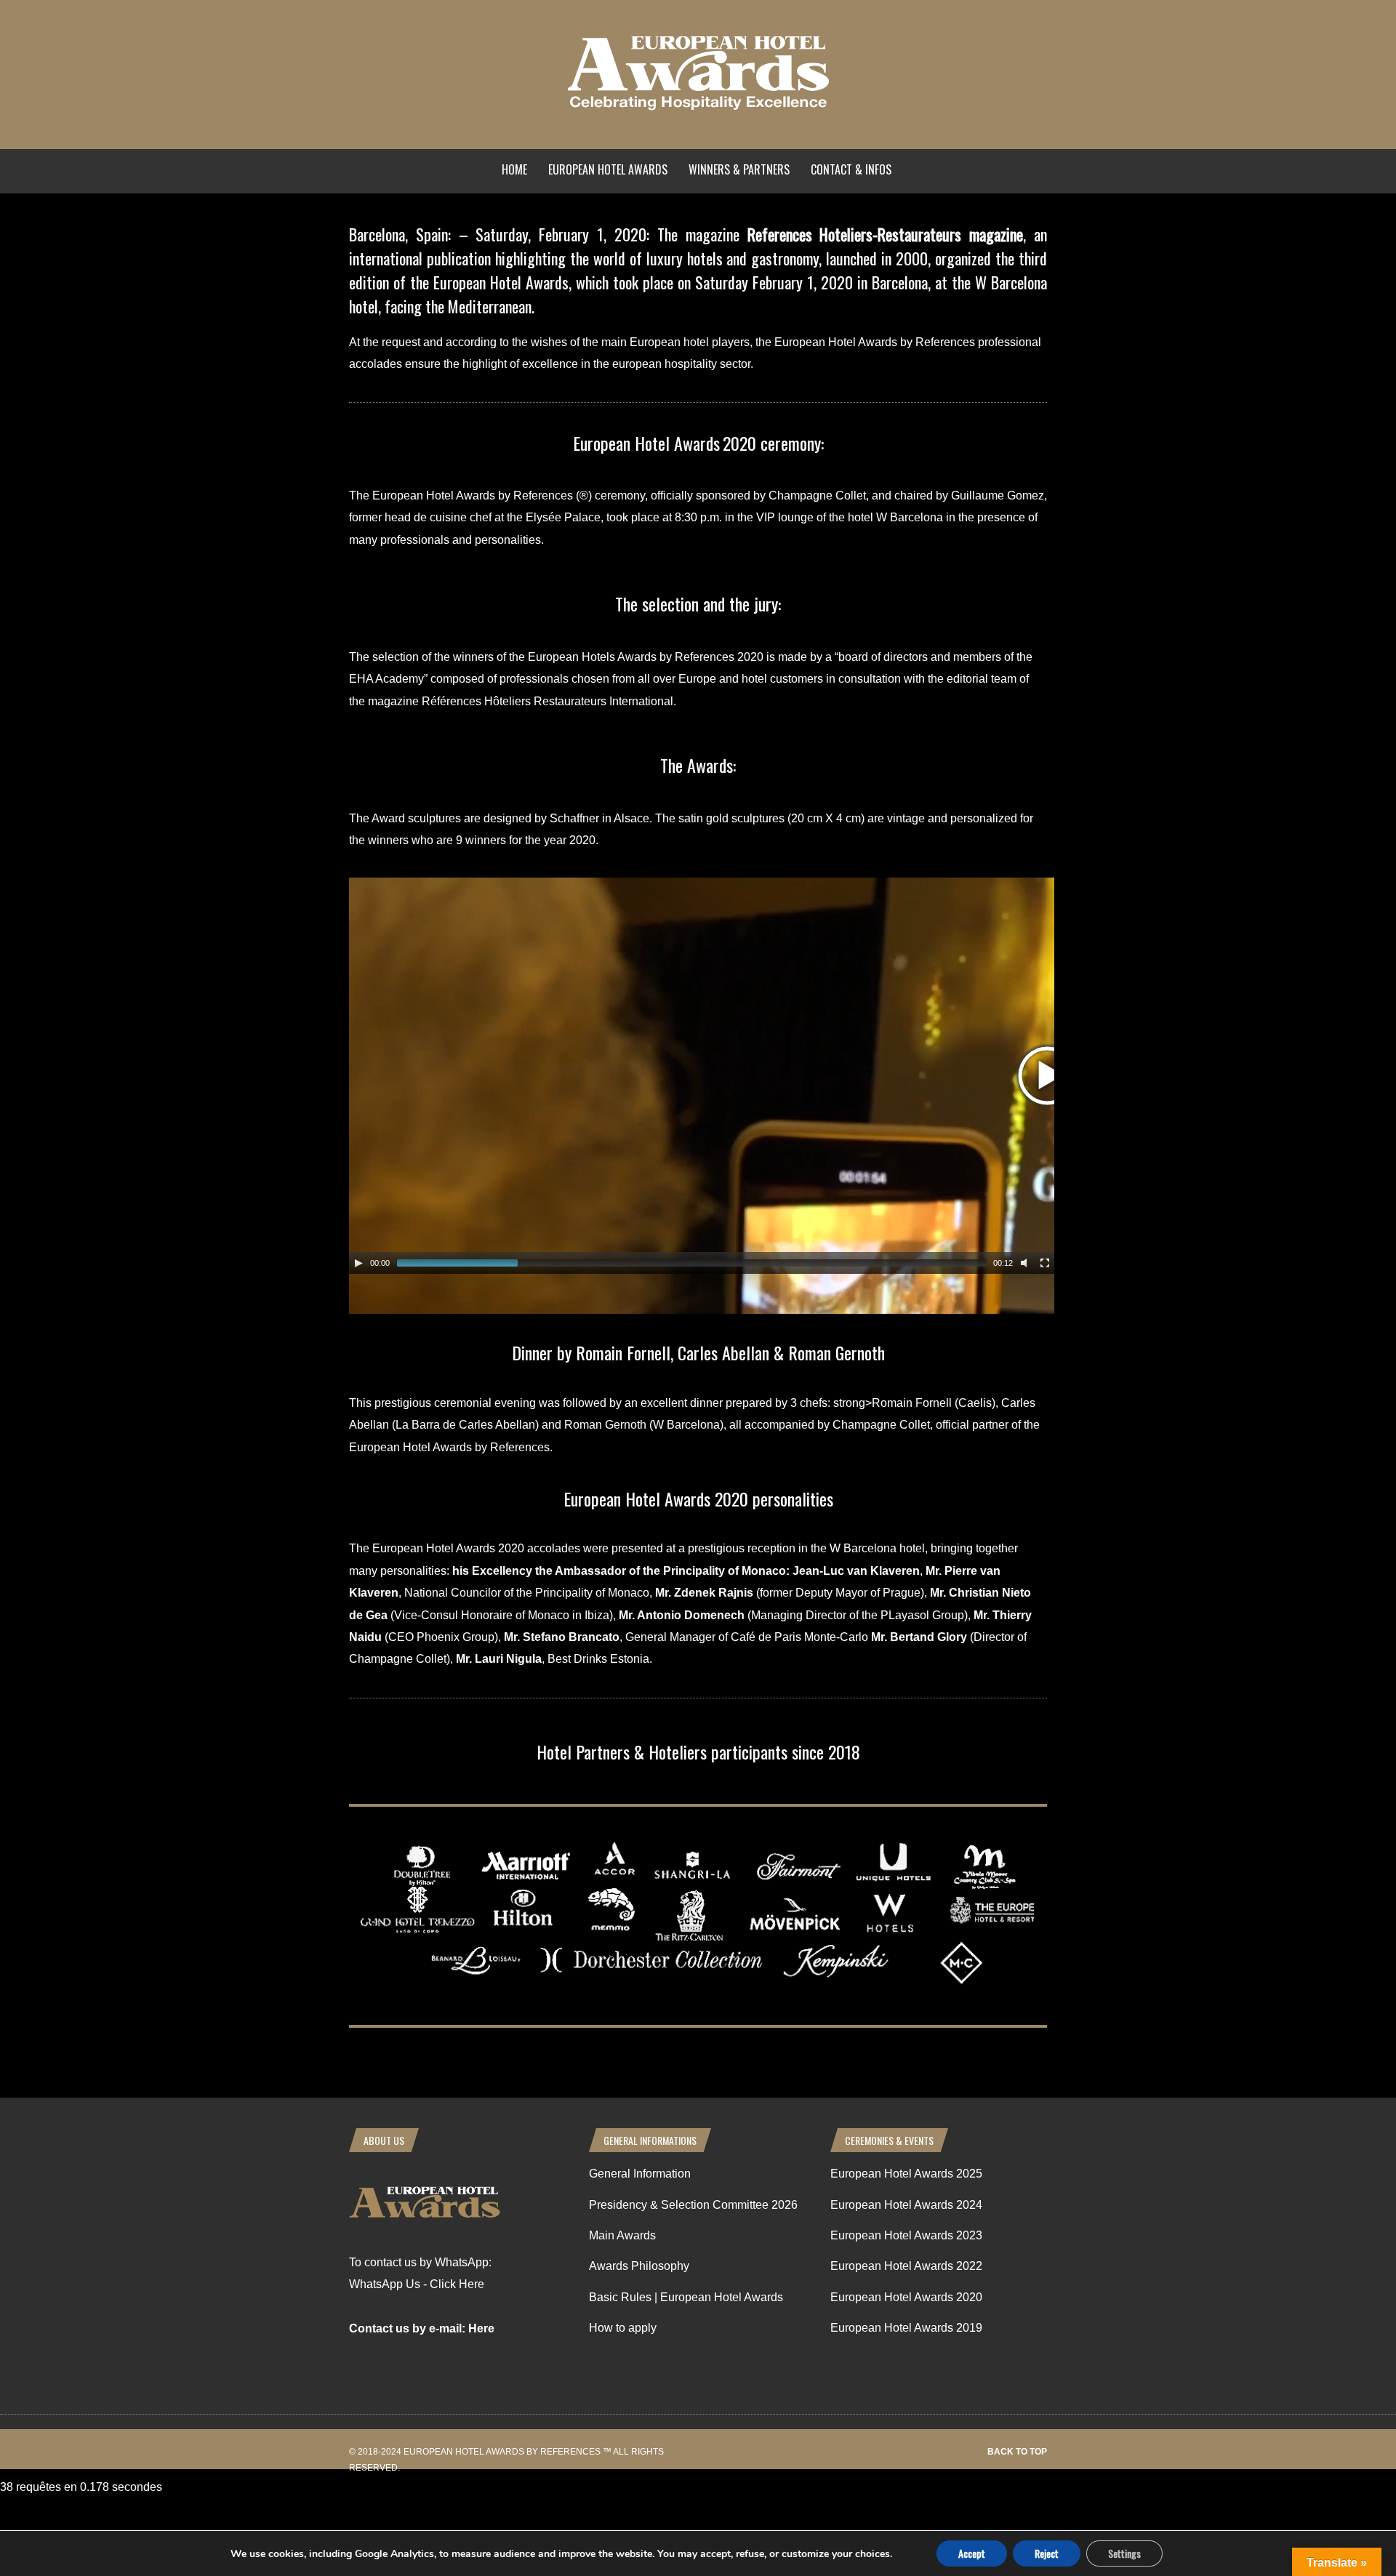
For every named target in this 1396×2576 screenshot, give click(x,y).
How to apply (623, 2328)
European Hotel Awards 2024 (906, 2205)
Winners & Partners (739, 169)
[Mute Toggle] (1026, 1263)
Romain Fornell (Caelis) (934, 1403)
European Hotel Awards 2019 (906, 2328)
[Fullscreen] (1045, 1263)
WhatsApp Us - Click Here (417, 2284)
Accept (972, 2553)
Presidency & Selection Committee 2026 (693, 2205)
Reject (1047, 2553)
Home (514, 169)
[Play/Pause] (358, 1263)
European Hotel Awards (608, 169)
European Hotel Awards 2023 (906, 2235)
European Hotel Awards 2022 (906, 2266)
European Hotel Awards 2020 (906, 2297)
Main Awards (622, 2235)
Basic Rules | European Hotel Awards (686, 2297)
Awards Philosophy (639, 2266)
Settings (1124, 2553)
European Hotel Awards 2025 (906, 2174)
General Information (640, 2174)
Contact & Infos (851, 169)
